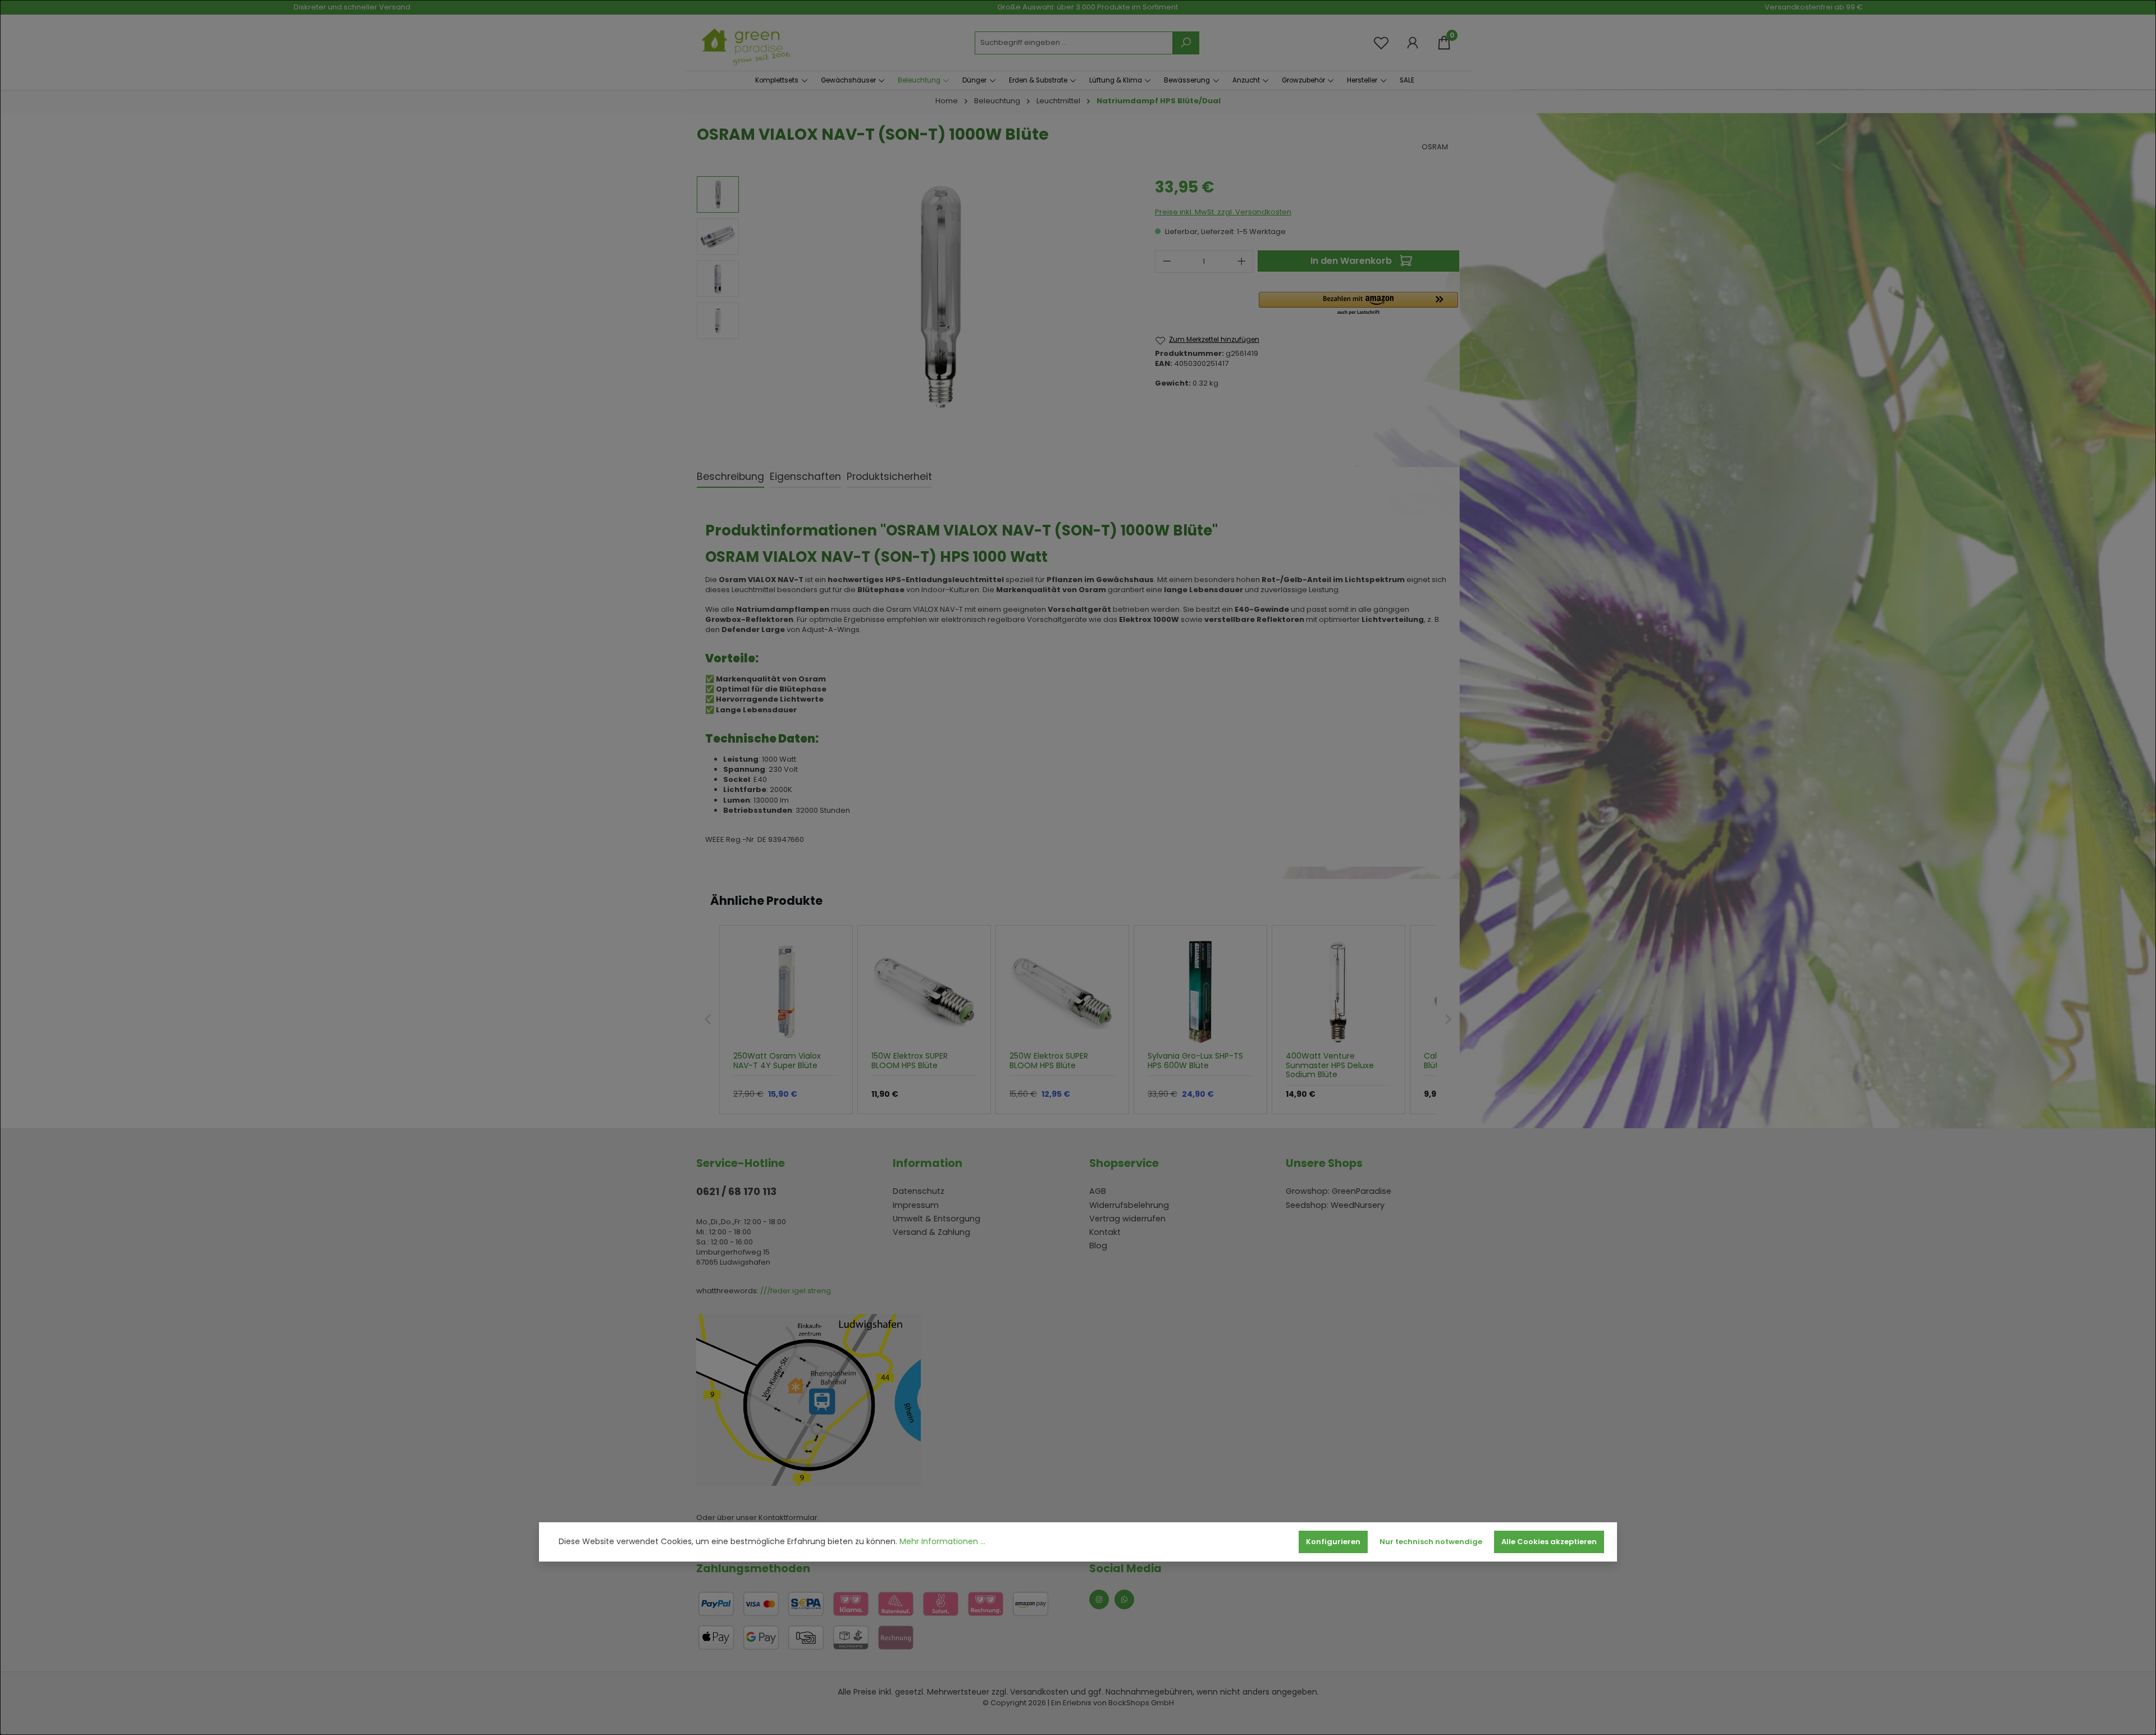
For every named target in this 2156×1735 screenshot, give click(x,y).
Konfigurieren (1333, 1542)
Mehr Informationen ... (942, 1542)
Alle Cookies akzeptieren (1549, 1542)
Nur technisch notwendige (1431, 1542)
